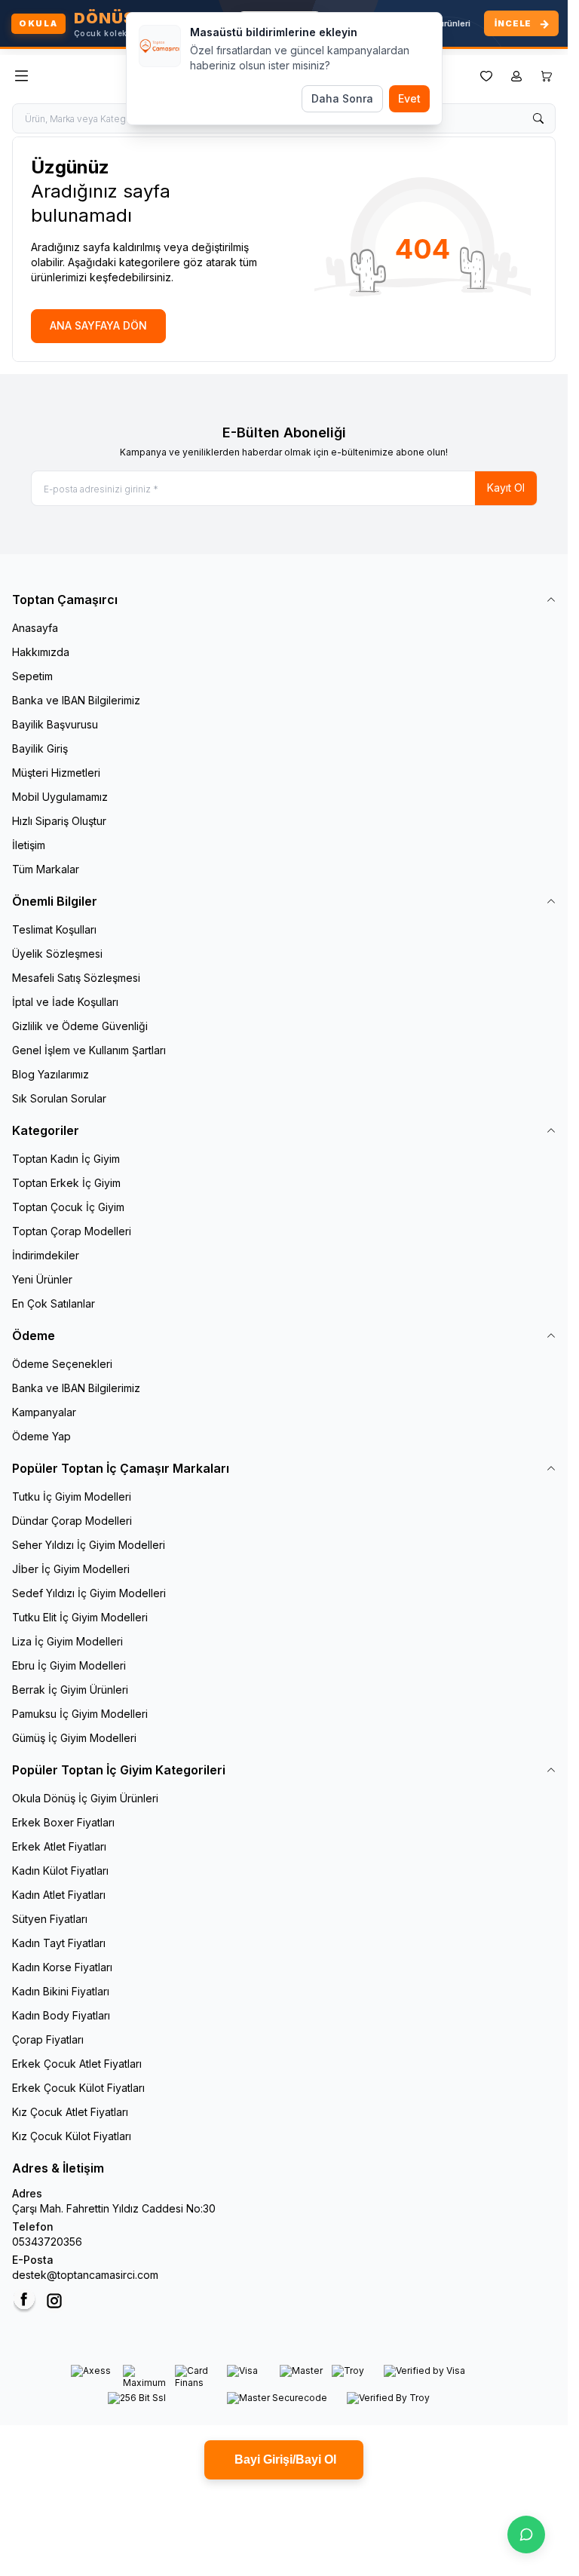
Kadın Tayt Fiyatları (59, 1943)
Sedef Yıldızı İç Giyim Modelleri (89, 1593)
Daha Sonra (342, 98)
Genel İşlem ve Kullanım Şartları (89, 1050)
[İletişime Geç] (526, 2535)
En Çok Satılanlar (54, 1303)
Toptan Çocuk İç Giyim (68, 1207)
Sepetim (32, 676)
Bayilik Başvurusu (55, 724)
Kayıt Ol (506, 488)
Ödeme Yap (41, 1436)
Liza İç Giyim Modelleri (67, 1641)
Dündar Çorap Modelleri (72, 1521)
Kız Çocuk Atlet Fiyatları (70, 2112)
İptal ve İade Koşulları (65, 1002)
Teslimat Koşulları (54, 929)
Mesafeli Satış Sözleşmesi (76, 978)
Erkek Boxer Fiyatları (63, 1822)
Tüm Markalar (46, 869)
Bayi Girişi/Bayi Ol (284, 2459)
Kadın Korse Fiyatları (62, 1967)
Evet (409, 98)
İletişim (29, 845)
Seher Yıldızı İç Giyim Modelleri (89, 1545)
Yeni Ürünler (42, 1279)
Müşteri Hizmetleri (56, 773)
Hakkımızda (41, 652)
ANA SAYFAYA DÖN (98, 325)
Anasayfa (35, 628)
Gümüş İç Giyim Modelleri (74, 1738)
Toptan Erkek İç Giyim (66, 1183)
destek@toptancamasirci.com (85, 2275)
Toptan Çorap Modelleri (72, 1231)
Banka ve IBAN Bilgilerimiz (76, 700)
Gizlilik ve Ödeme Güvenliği (80, 1026)
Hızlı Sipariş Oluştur (59, 821)
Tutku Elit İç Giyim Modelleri (80, 1617)
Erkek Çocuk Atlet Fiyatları (77, 2064)
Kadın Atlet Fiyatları (59, 1895)
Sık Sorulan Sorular (59, 1098)
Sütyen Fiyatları (50, 1919)
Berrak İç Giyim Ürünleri (70, 1690)
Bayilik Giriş (40, 748)
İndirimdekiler (46, 1255)
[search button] (538, 118)
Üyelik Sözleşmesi (57, 954)
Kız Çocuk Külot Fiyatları (72, 2136)
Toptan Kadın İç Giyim (66, 1159)
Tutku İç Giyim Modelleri (72, 1497)
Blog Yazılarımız (51, 1074)
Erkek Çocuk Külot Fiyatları (78, 2088)
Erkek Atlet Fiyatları (59, 1846)
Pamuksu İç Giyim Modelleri (80, 1714)
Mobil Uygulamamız (60, 797)
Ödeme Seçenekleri (62, 1364)
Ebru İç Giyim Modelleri (69, 1665)
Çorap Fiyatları (48, 2039)
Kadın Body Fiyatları (61, 2015)
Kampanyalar (44, 1412)
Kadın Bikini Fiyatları (61, 1991)
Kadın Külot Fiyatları (60, 1871)
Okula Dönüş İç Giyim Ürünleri (85, 1798)
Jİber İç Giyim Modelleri (71, 1569)
